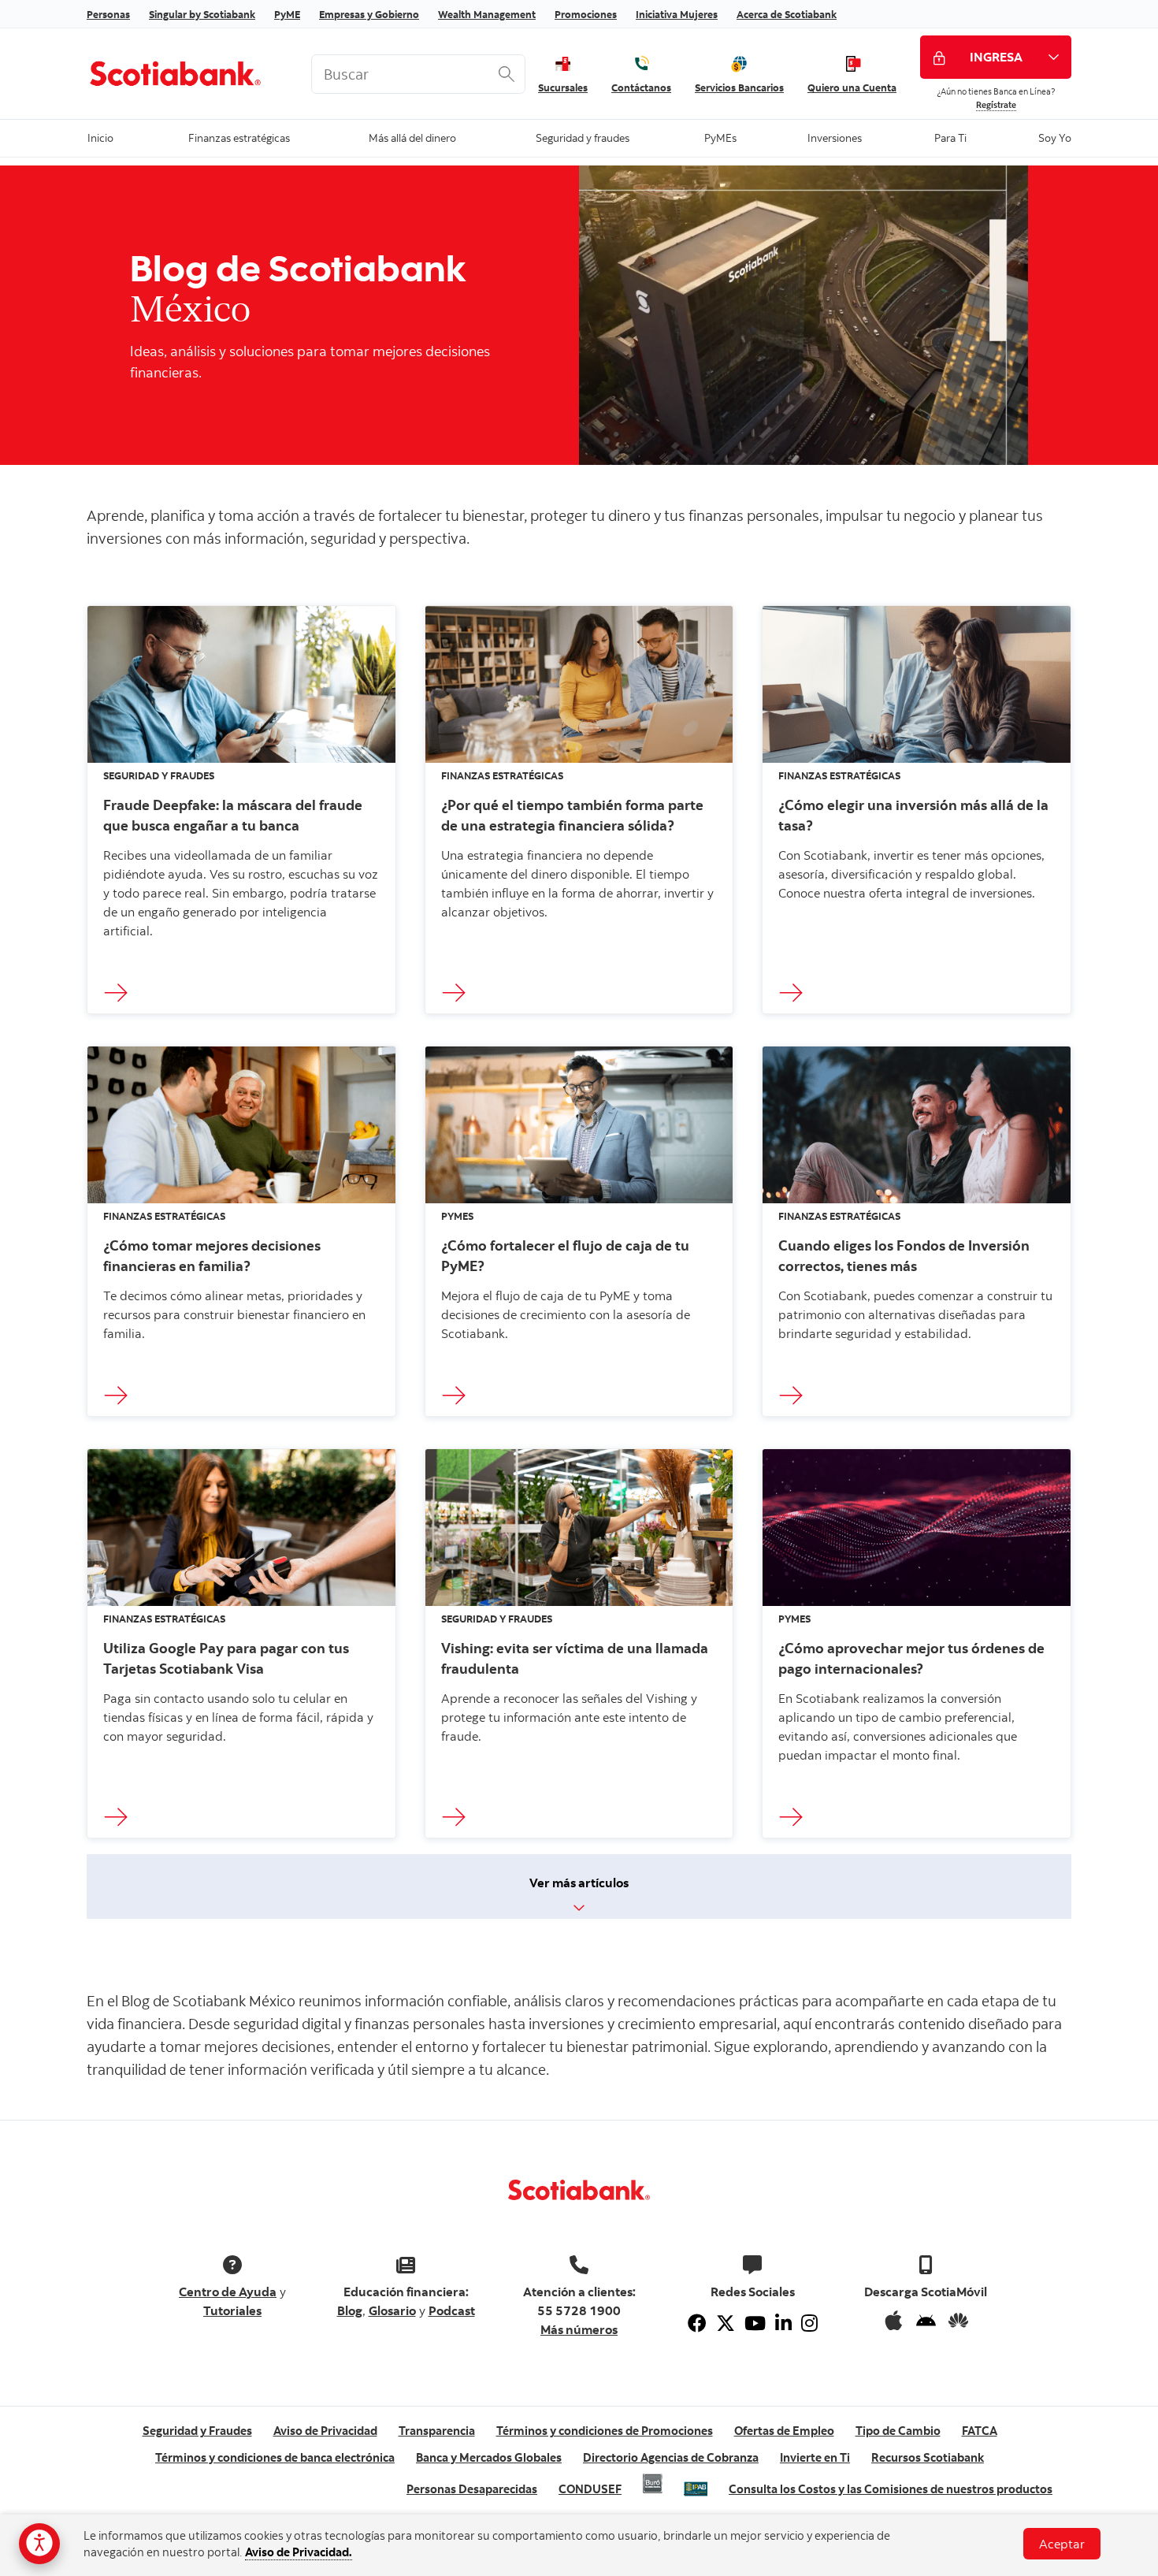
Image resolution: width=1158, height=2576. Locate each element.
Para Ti (950, 137)
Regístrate (996, 105)
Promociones (586, 14)
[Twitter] (726, 2323)
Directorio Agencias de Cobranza (671, 2457)
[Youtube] (755, 2323)
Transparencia (437, 2431)
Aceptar (1062, 2544)
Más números (579, 2329)
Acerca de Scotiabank (787, 14)
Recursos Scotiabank (928, 2457)
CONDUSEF (590, 2489)
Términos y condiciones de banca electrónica (275, 2457)
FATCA (980, 2431)
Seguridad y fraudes (582, 137)
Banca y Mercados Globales (489, 2457)
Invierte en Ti (815, 2457)
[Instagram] (809, 2323)
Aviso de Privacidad (325, 2431)
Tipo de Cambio (898, 2431)
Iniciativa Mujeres (677, 14)
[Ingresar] (121, 994)
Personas (108, 14)
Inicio (100, 137)
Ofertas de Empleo (784, 2431)
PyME (287, 14)
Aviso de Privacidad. (299, 2552)
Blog (350, 2310)
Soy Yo (1054, 137)
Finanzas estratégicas (239, 137)
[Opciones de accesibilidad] (39, 2544)
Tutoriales (232, 2310)
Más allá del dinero (412, 137)
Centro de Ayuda (228, 2292)
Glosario (392, 2310)
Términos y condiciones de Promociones (605, 2431)
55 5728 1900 (579, 2310)
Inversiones (835, 137)
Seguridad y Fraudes (197, 2431)
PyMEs (720, 137)
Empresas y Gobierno (369, 14)
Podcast (452, 2310)
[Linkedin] (783, 2323)
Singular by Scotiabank (202, 14)
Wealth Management (487, 14)
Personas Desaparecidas (472, 2489)
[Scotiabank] (187, 73)
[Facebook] (697, 2323)
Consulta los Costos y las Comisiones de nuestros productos (891, 2489)
